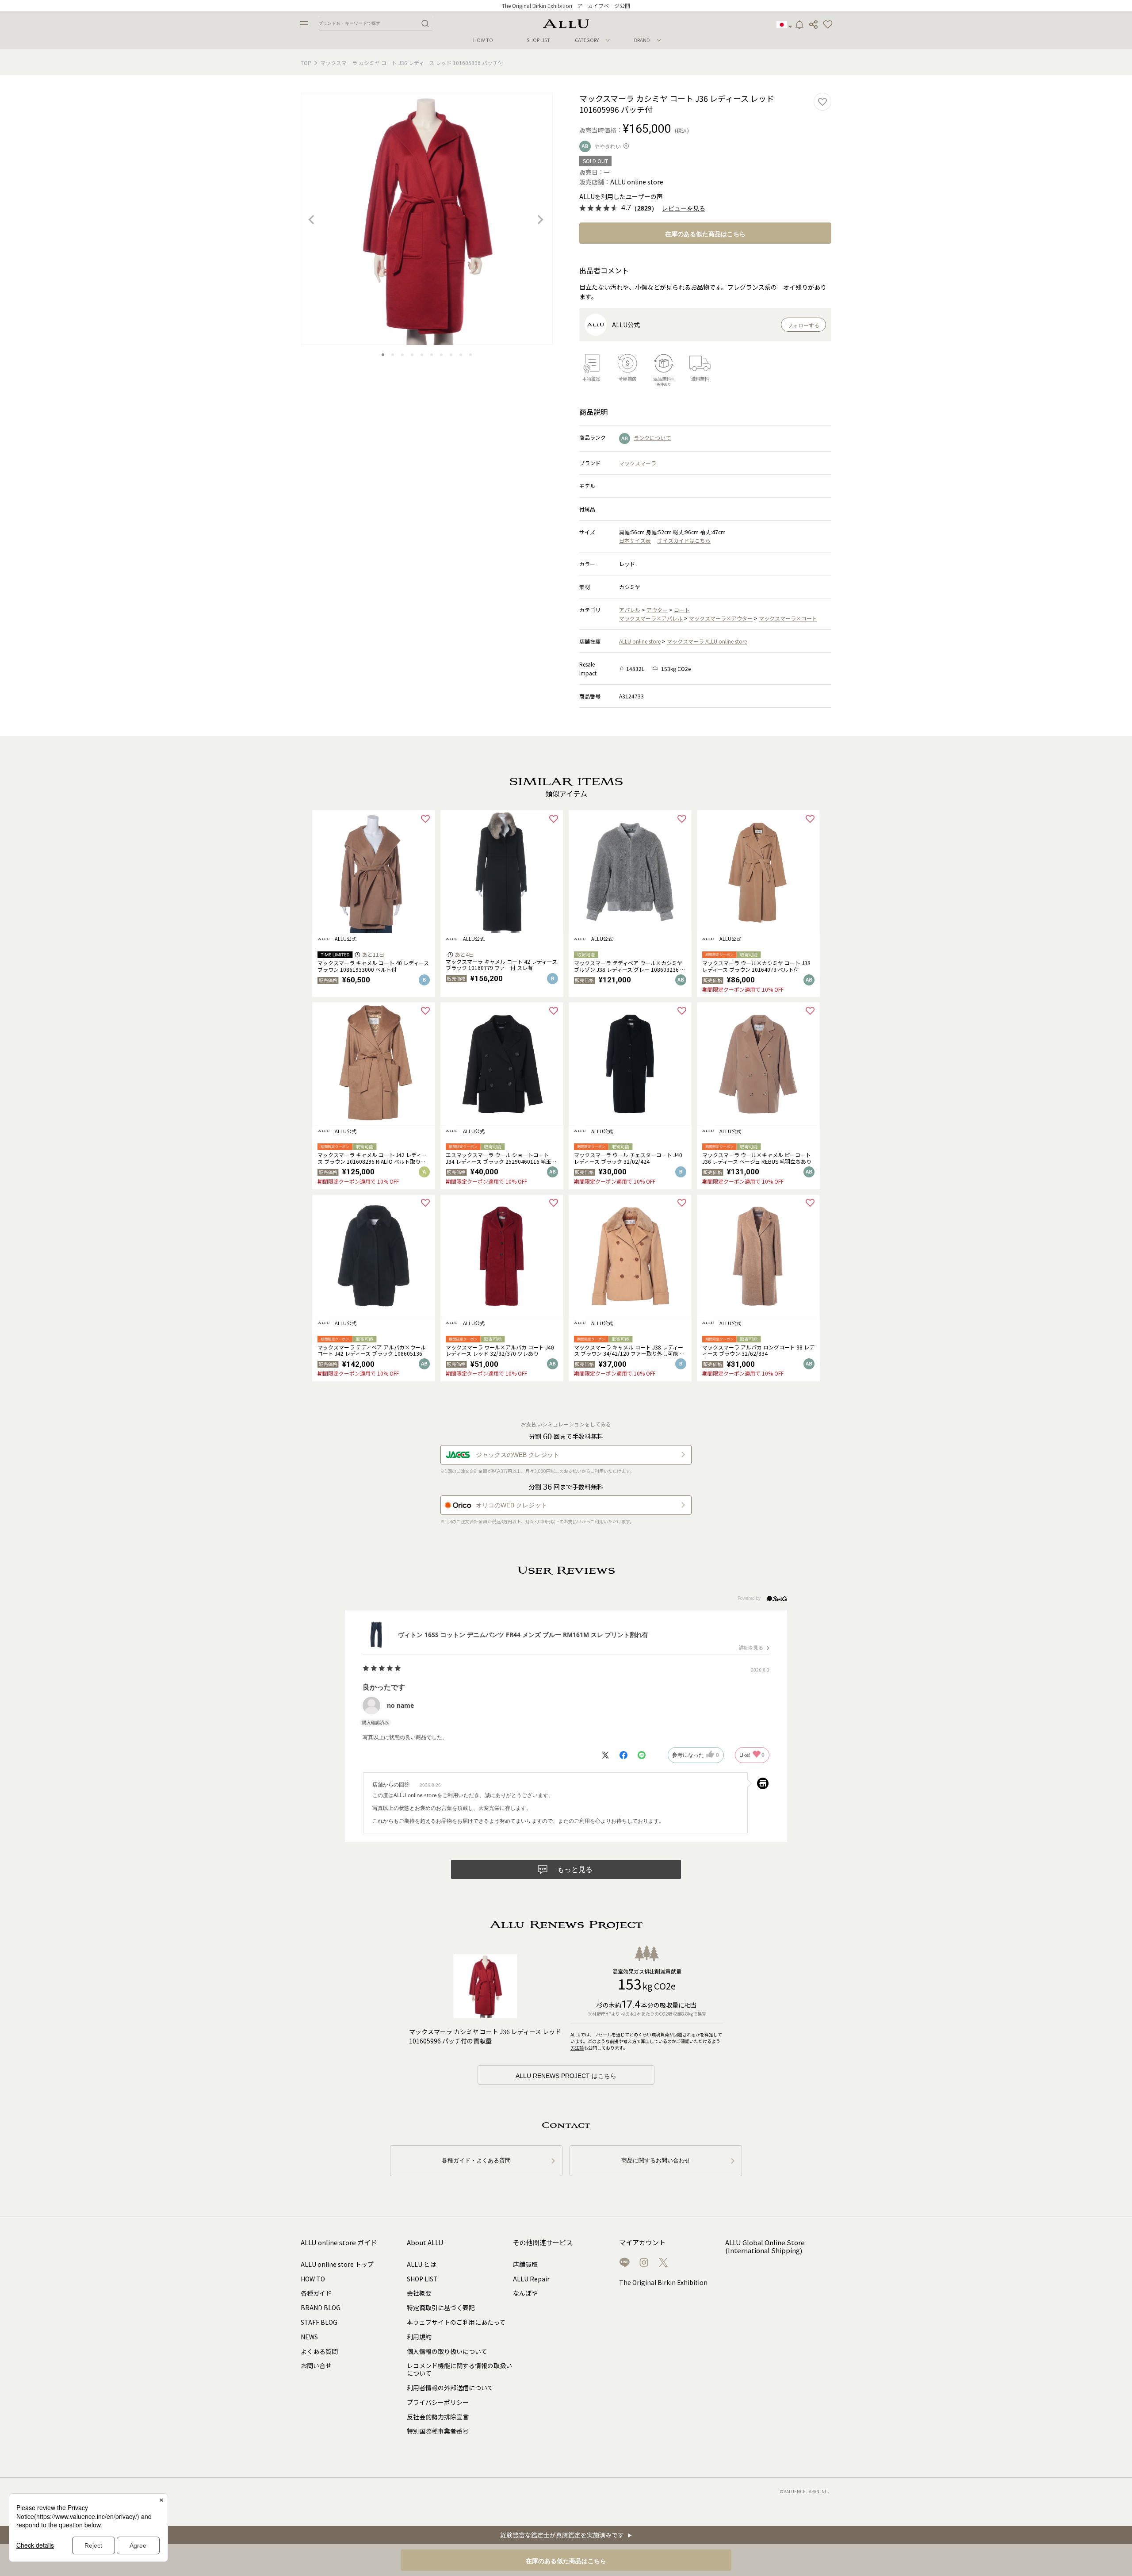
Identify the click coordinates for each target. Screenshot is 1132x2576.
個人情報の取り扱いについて (447, 2351)
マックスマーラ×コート (788, 618)
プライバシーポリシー (438, 2402)
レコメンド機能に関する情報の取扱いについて (459, 2369)
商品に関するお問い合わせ (656, 2160)
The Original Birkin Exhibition (663, 2282)
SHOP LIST (538, 40)
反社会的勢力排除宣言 (438, 2417)
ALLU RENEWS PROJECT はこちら (566, 2076)
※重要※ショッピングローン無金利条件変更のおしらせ (566, 6)
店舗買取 (525, 2264)
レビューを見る (684, 209)
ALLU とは (421, 2264)
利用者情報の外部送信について (450, 2388)
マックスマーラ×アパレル (651, 618)
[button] (828, 25)
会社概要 (419, 2293)
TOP (306, 63)
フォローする (803, 326)
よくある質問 (319, 2351)
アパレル (630, 610)
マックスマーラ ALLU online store (707, 641)
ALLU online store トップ (337, 2264)
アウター (657, 610)
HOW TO (483, 40)
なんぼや (525, 2293)
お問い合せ (316, 2365)
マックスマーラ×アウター (721, 618)
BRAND (642, 40)
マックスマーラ (638, 463)
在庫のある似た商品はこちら (705, 234)
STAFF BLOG (319, 2322)
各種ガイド (316, 2293)
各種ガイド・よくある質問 (476, 2160)
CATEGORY (587, 40)
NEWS (309, 2337)
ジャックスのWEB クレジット (518, 1455)
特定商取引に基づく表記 (441, 2308)
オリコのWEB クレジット (511, 1505)
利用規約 (419, 2337)
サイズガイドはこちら (684, 540)
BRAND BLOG (321, 2308)
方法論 (577, 2048)
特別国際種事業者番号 (438, 2431)
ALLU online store (640, 641)
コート (682, 610)
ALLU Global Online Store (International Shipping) (765, 2247)
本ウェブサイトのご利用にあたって (456, 2322)
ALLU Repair (531, 2279)
